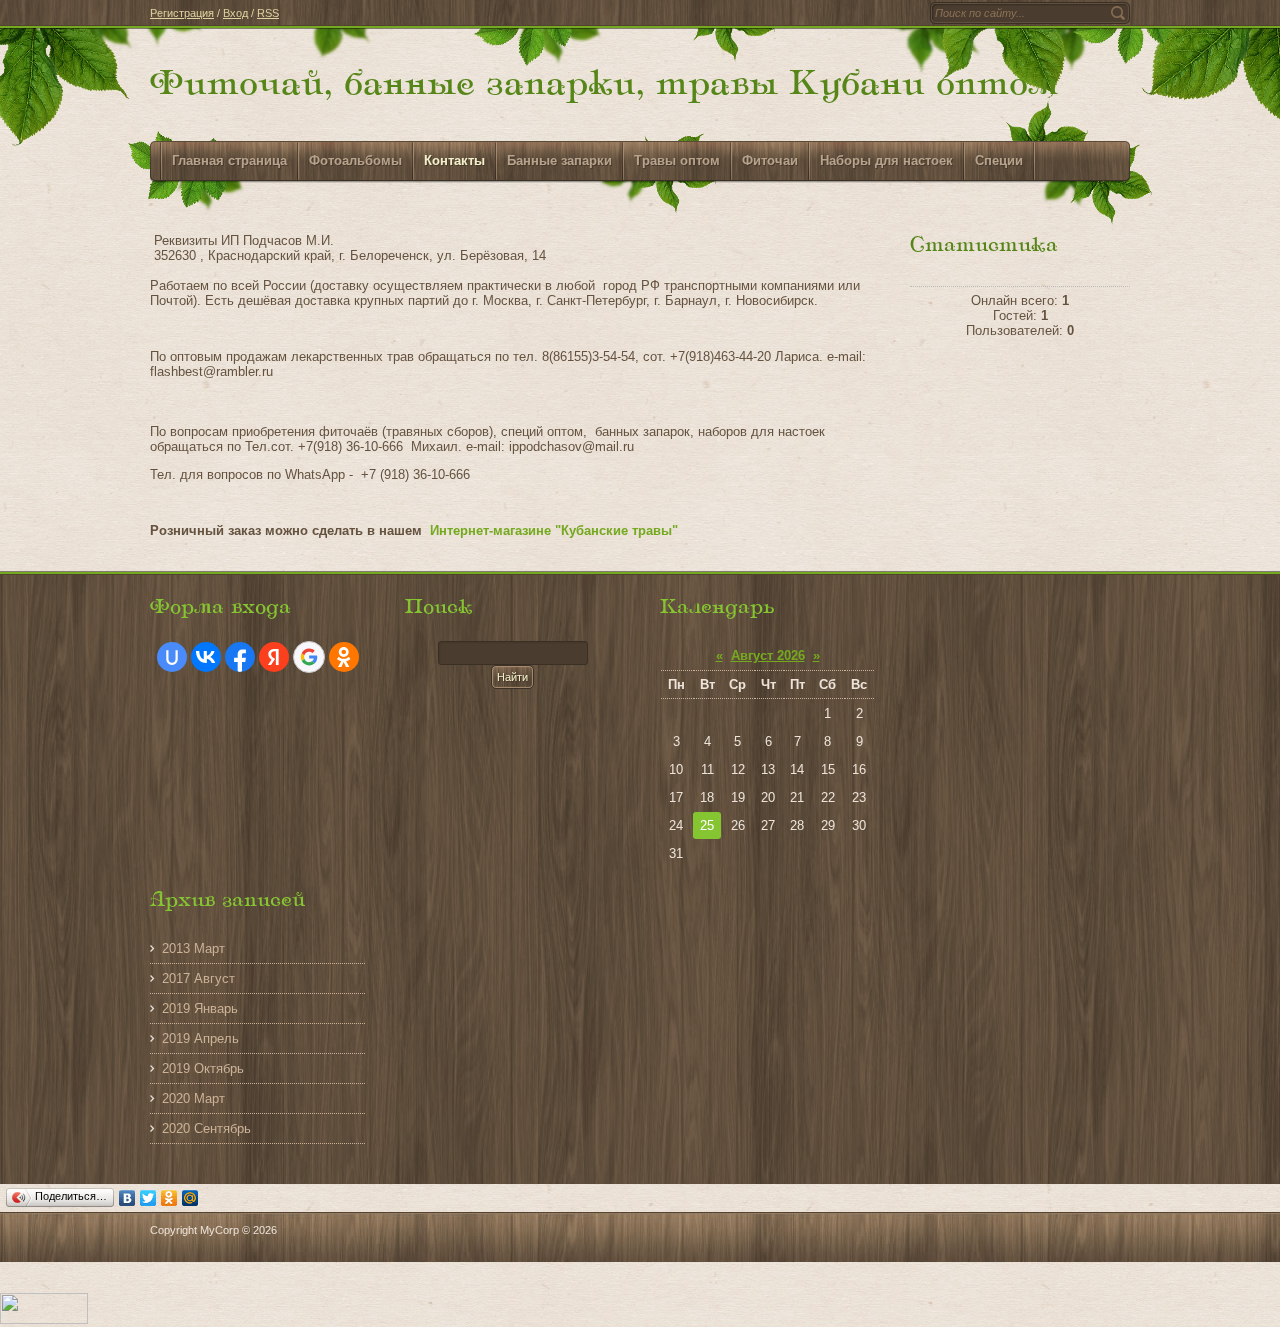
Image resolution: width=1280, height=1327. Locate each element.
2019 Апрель (200, 1038)
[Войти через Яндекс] (274, 657)
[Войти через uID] (172, 657)
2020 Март (193, 1098)
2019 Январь (200, 1008)
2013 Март (193, 948)
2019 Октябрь (203, 1068)
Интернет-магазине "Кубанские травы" (554, 530)
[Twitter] (148, 1198)
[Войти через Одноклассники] (344, 657)
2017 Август (198, 978)
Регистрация (182, 13)
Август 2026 (768, 655)
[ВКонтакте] (127, 1198)
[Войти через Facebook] (240, 657)
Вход (235, 13)
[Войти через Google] (309, 657)
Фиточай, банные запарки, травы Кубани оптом (604, 85)
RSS (268, 13)
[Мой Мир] (190, 1198)
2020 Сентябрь (206, 1128)
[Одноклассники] (169, 1198)
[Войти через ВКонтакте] (206, 657)
